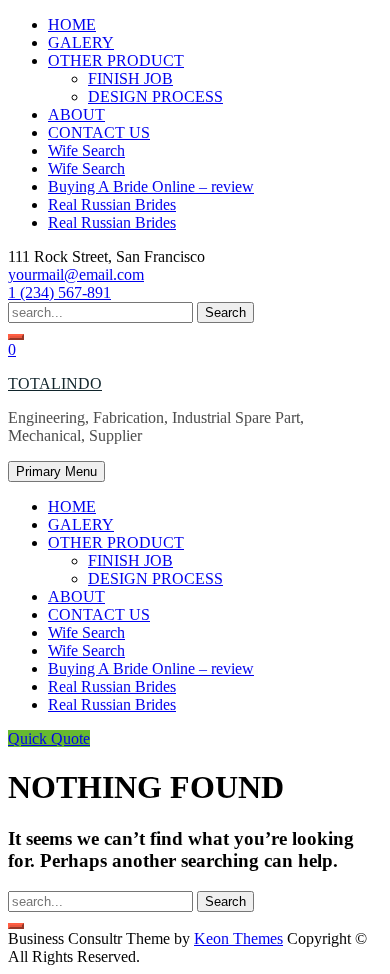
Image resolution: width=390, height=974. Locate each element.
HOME (72, 24)
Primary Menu (56, 471)
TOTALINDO (55, 383)
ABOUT (76, 114)
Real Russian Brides (112, 204)
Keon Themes (238, 938)
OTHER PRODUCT (116, 60)
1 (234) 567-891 (59, 292)
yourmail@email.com (76, 274)
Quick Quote (49, 738)
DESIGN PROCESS (155, 96)
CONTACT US (99, 132)
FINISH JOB (130, 78)
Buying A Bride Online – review (151, 186)
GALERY (81, 42)
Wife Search (86, 150)
